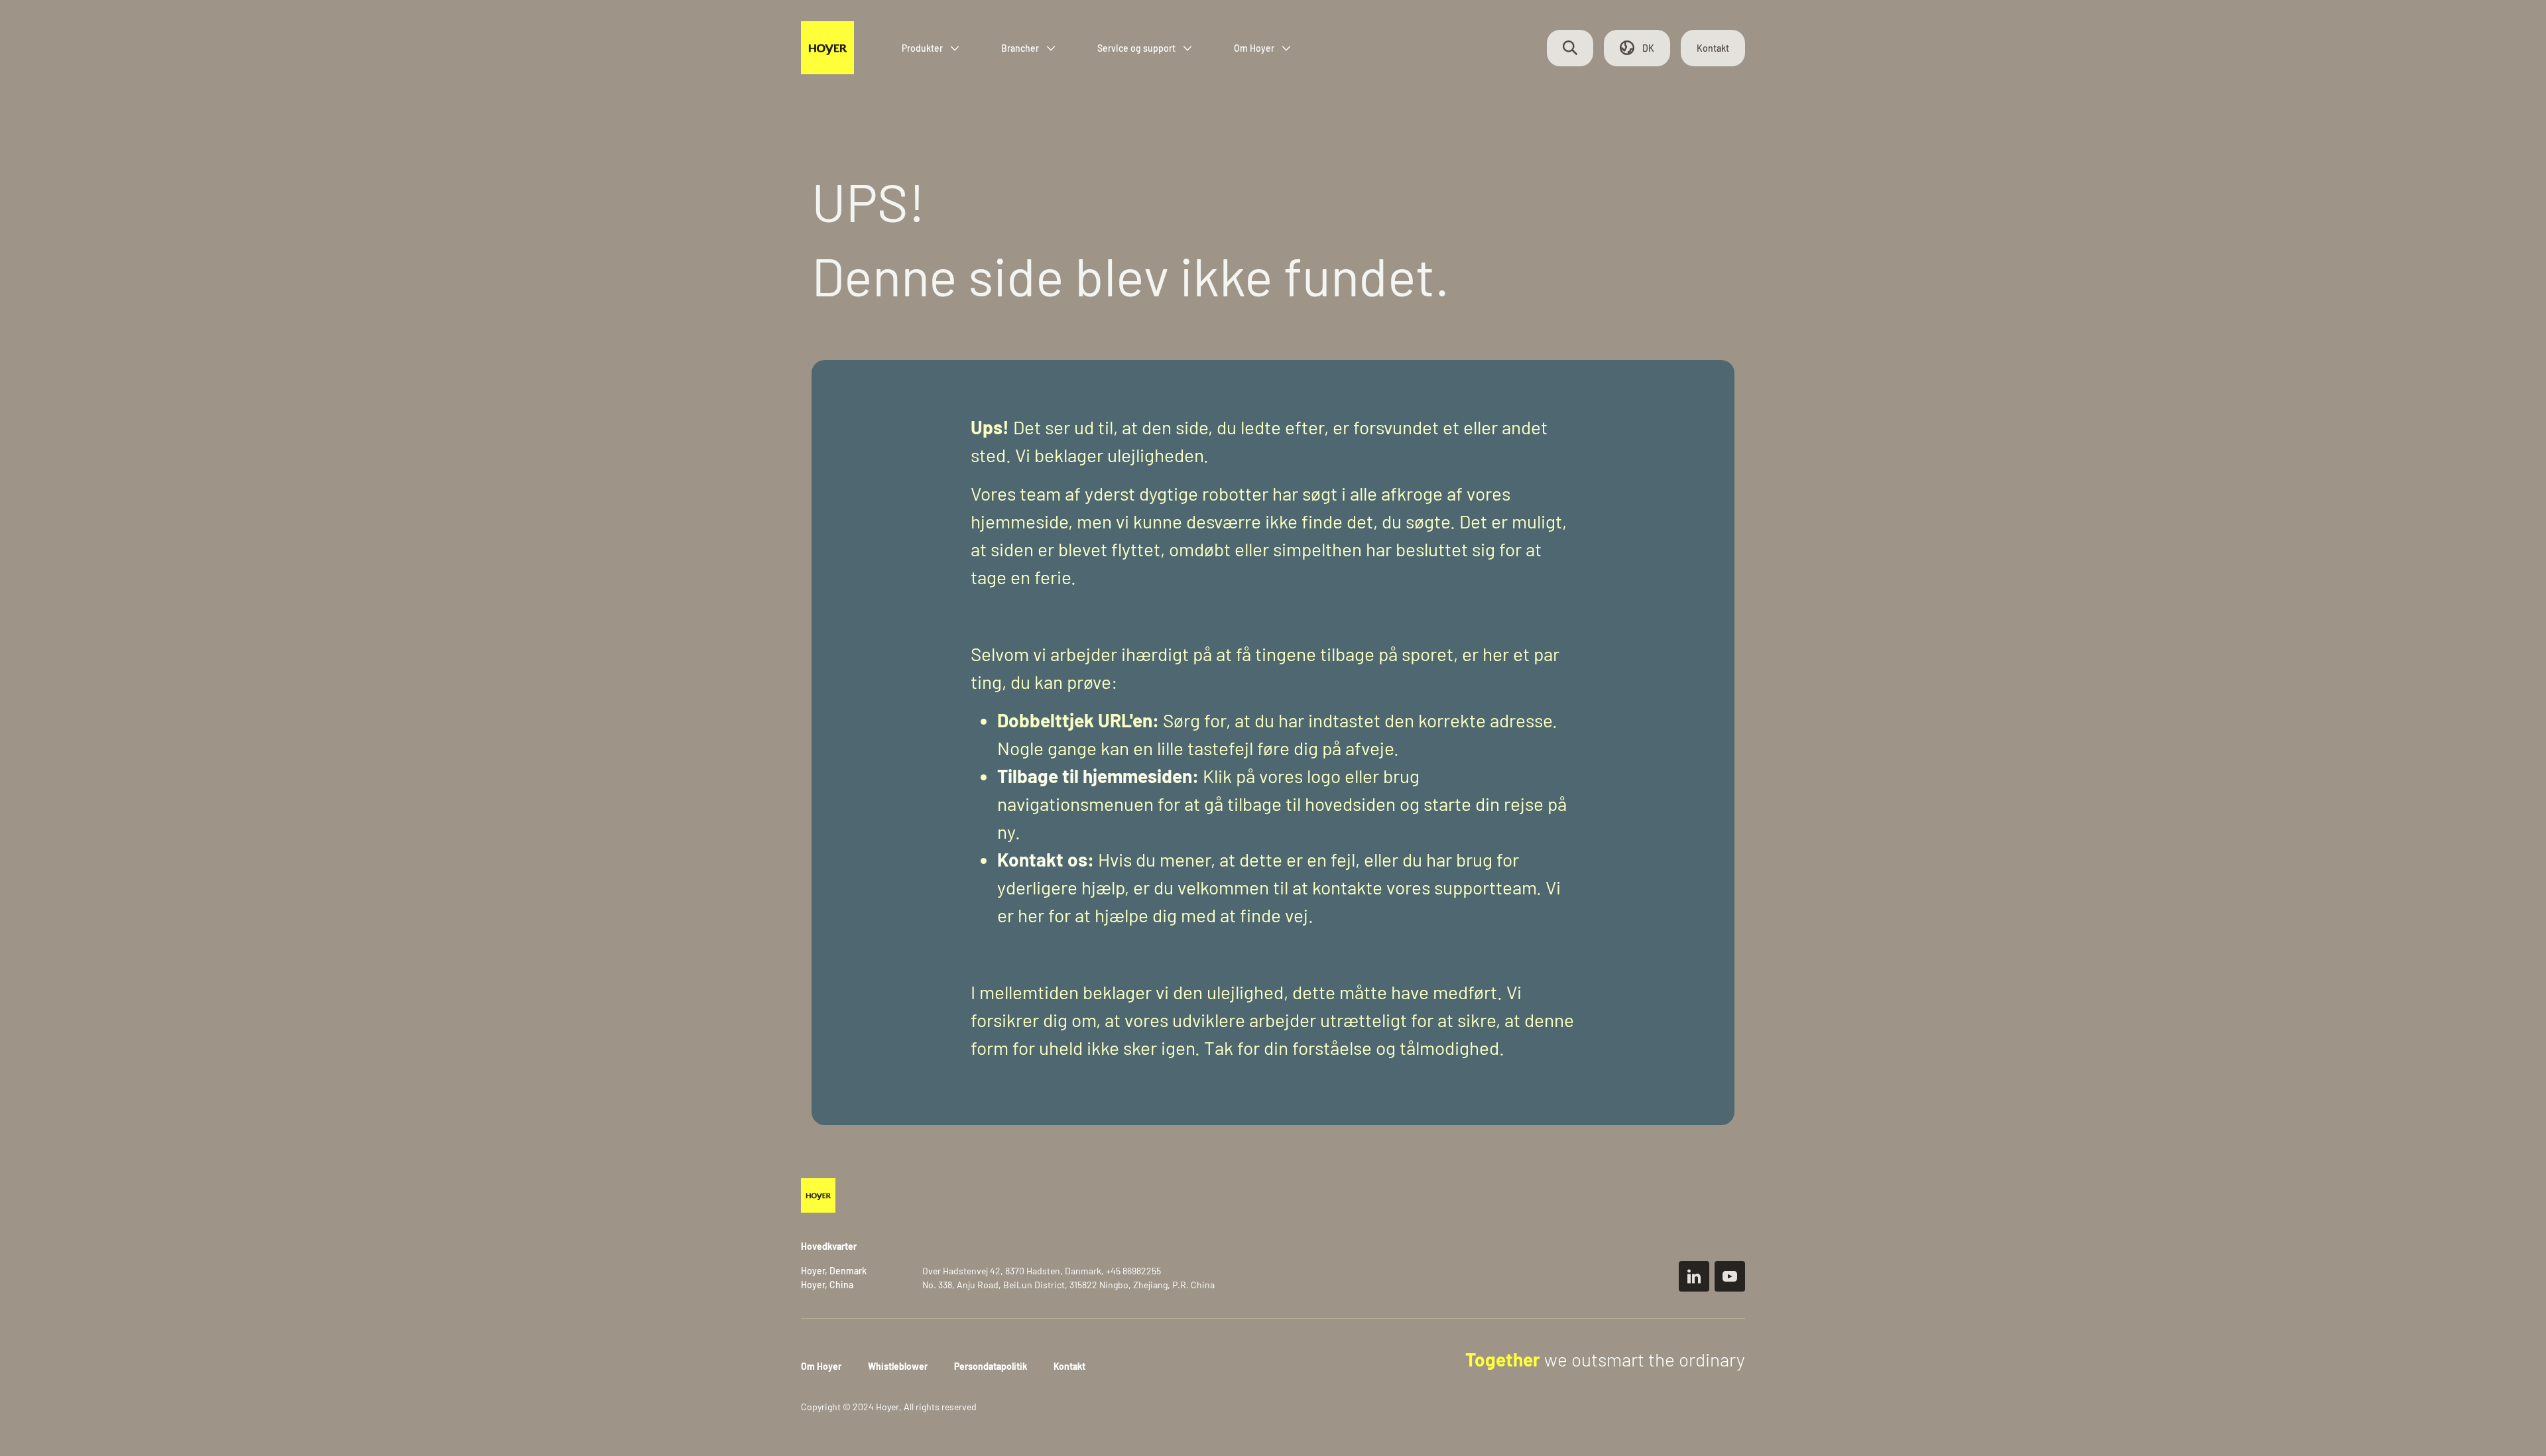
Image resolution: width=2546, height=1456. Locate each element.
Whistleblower (898, 1366)
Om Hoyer (1254, 48)
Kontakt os (1042, 859)
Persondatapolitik (991, 1366)
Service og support (1136, 48)
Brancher (1020, 48)
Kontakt (1713, 48)
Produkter (922, 48)
